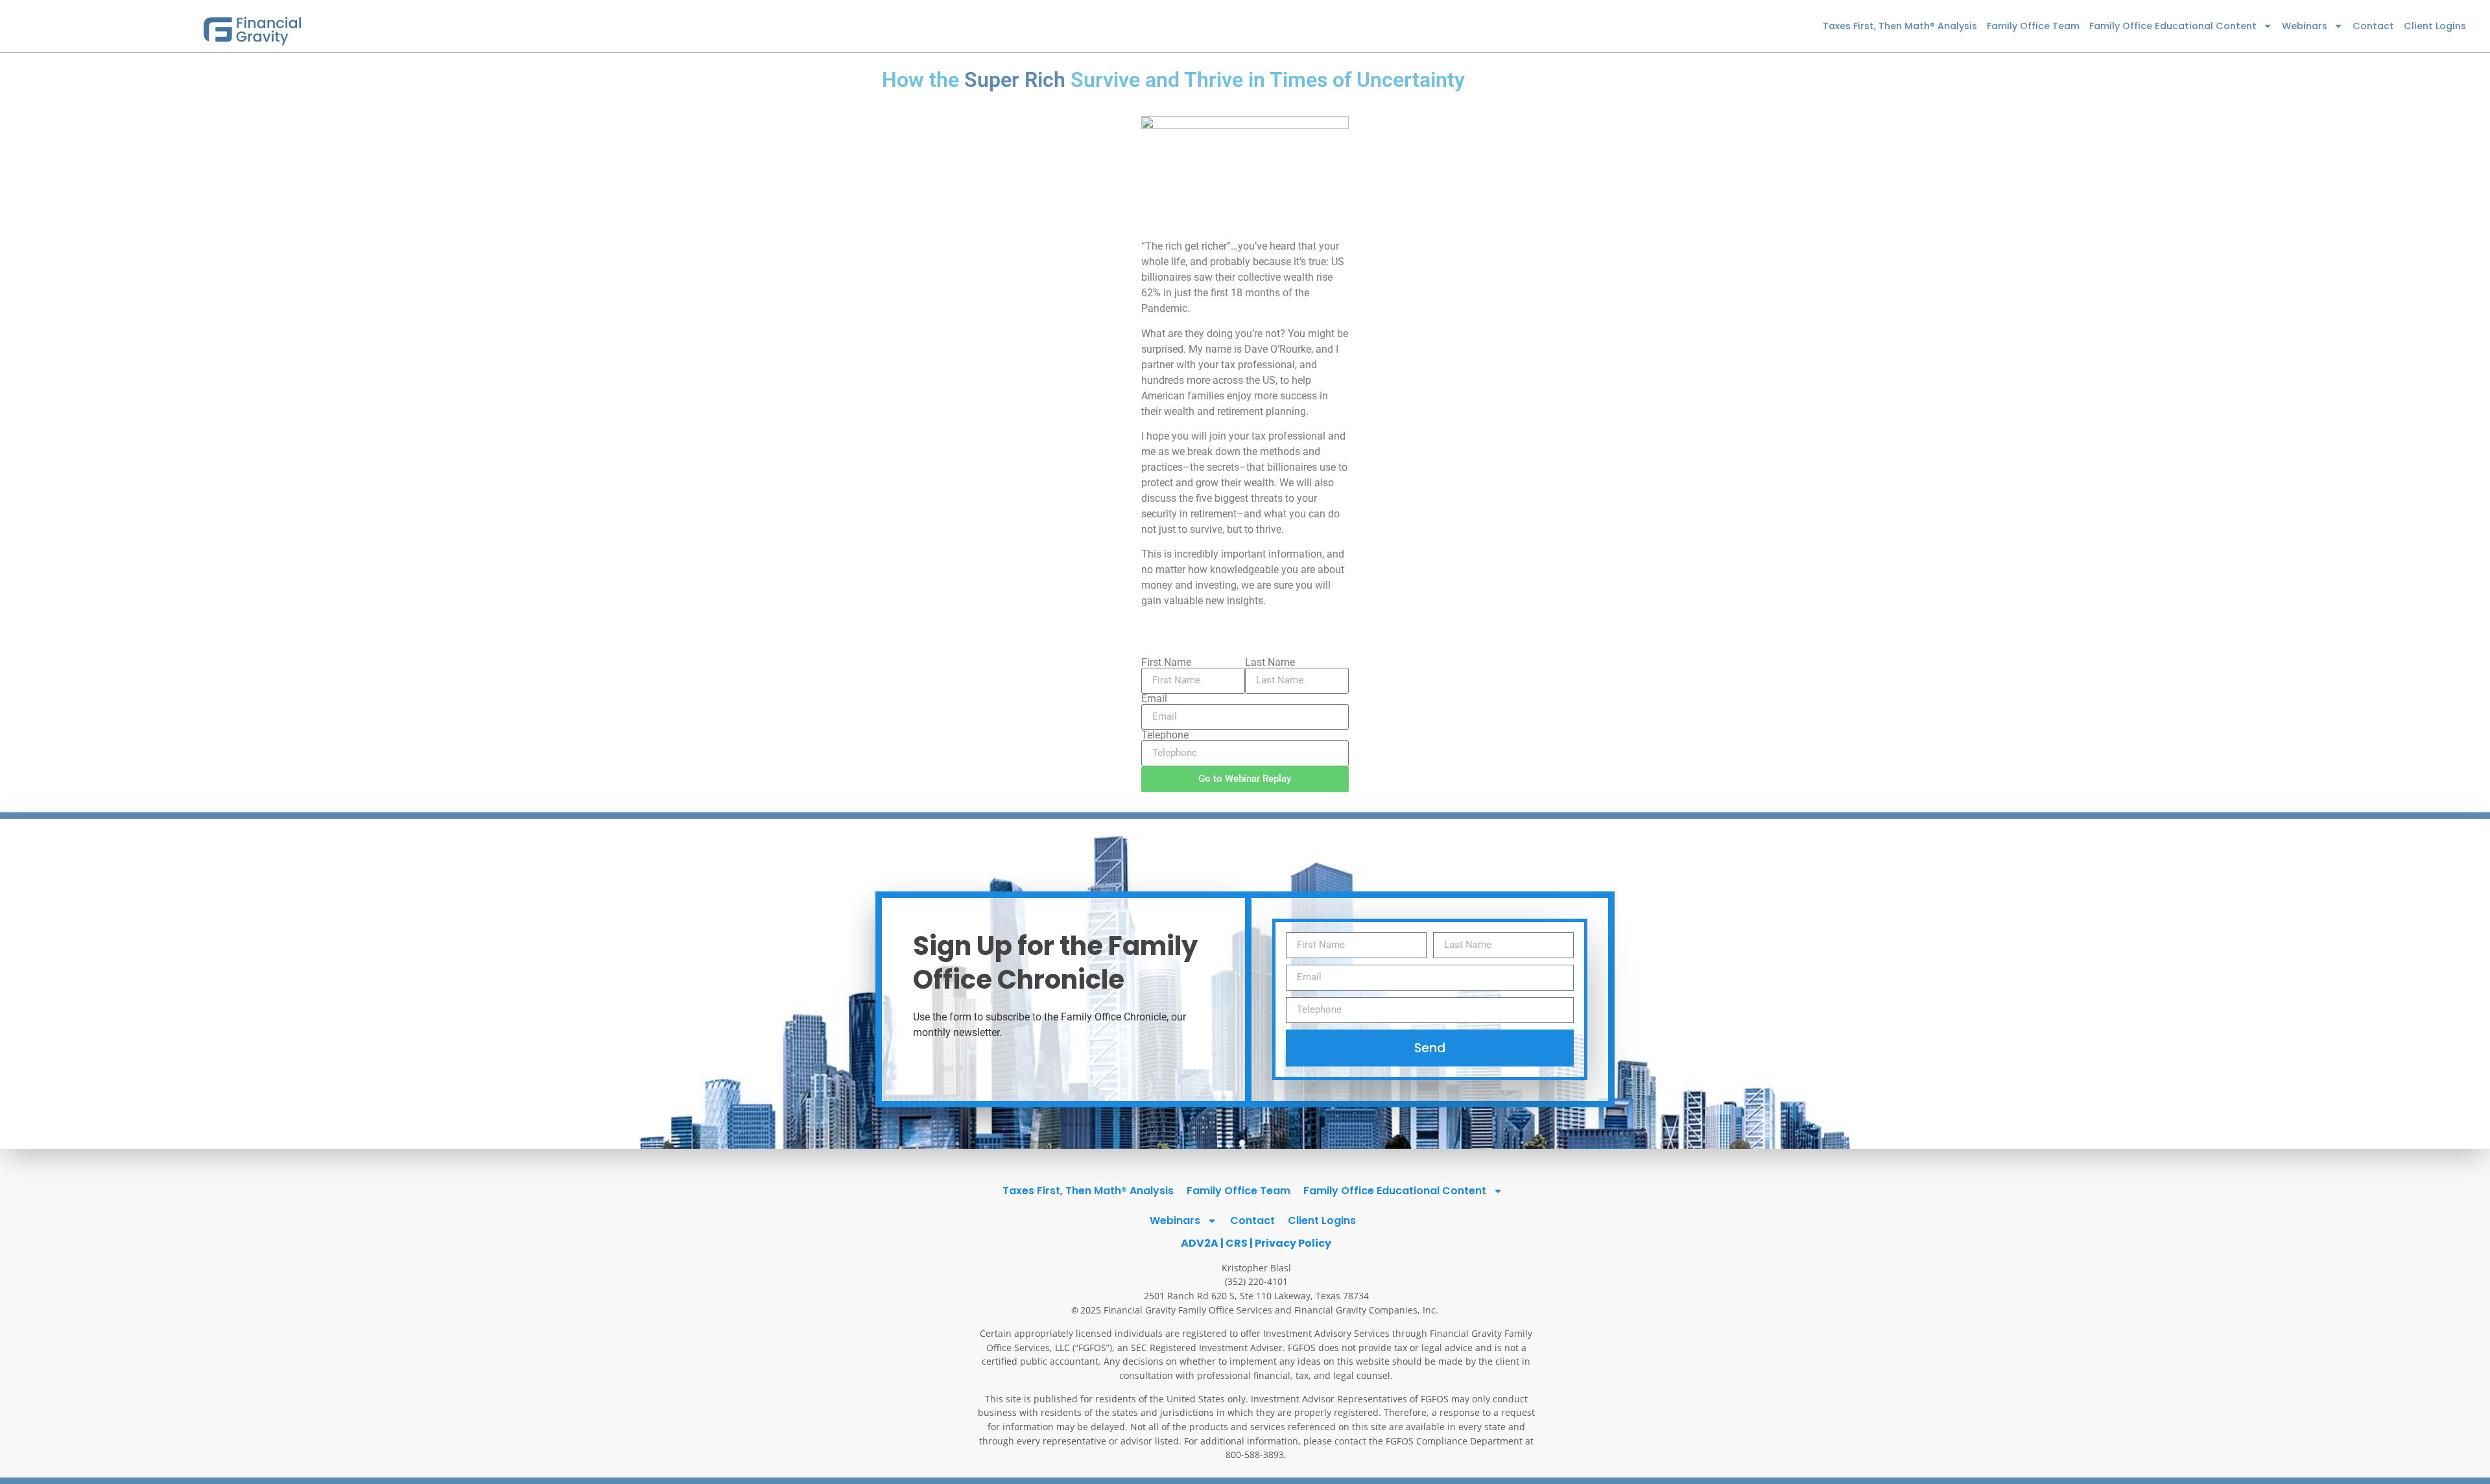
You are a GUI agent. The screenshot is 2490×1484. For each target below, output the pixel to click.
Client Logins (2435, 26)
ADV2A (1200, 1243)
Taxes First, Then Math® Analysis (1900, 26)
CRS (1237, 1243)
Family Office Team (2033, 26)
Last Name (1270, 663)
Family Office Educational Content (2173, 26)
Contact (2373, 26)
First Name (1166, 663)
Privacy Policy (1293, 1243)
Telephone (1165, 735)
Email (1154, 699)
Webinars (2305, 26)
